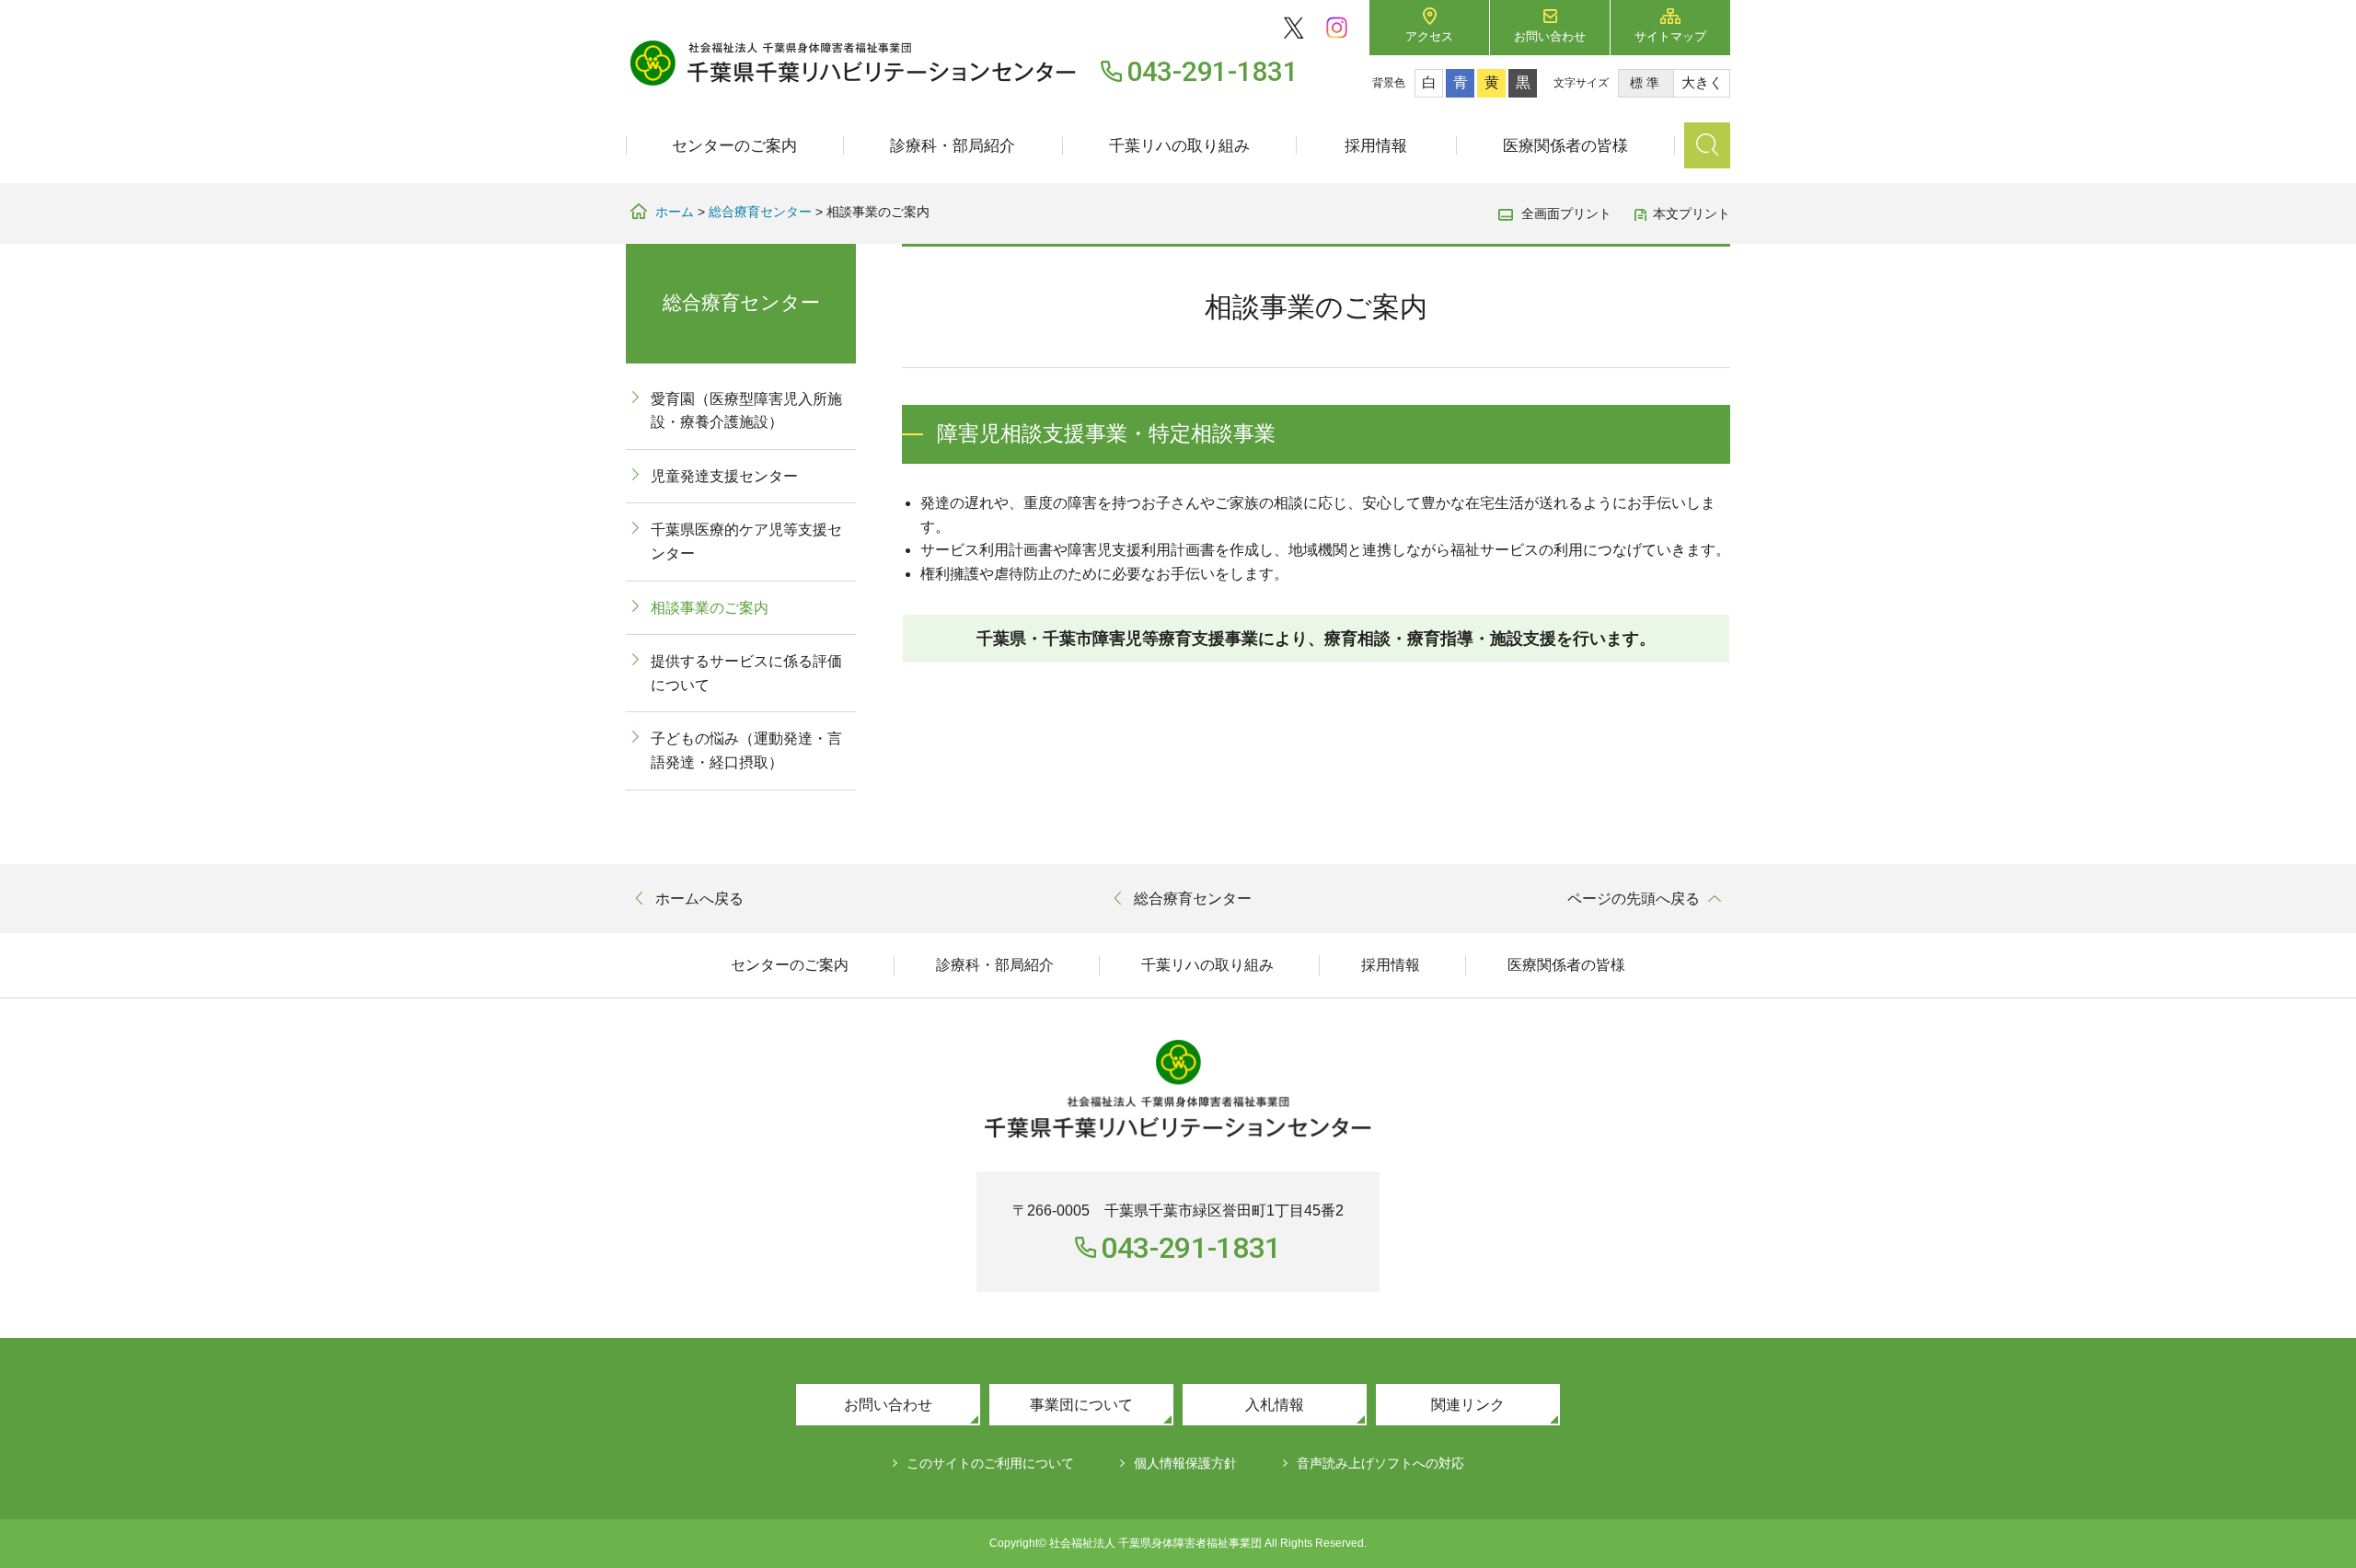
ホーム (675, 212)
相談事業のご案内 (710, 608)
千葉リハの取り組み (1179, 146)
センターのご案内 (734, 146)
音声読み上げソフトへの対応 (1380, 1463)
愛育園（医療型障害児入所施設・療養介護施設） (746, 411)
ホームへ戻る (699, 899)
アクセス (1429, 36)
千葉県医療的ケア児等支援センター (746, 542)
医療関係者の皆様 (1565, 146)
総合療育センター (760, 212)
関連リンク (1468, 1405)
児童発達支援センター (724, 476)
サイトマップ (1670, 36)
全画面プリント (1566, 213)
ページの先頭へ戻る (1634, 899)
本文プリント (1692, 213)
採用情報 (1376, 146)
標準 (1646, 83)
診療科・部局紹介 (953, 146)
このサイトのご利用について (990, 1463)
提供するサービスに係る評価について (746, 673)
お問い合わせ (1550, 36)
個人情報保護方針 (1185, 1463)
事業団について (1081, 1405)
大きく (1702, 82)
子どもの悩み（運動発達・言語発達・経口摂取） (746, 750)
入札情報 (1275, 1405)
